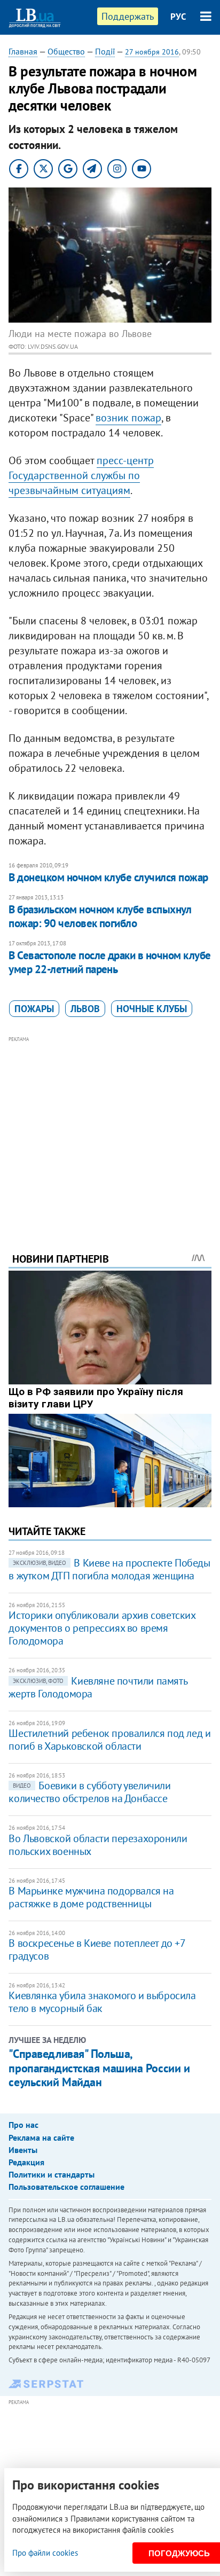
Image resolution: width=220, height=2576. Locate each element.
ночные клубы (152, 1009)
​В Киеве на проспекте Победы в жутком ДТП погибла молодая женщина (109, 1569)
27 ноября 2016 (152, 52)
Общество (66, 51)
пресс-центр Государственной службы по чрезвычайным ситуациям (81, 475)
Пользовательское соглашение (66, 2187)
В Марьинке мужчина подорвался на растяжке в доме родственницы (91, 1897)
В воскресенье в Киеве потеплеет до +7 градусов (97, 1949)
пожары (34, 1009)
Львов (85, 1009)
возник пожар (128, 418)
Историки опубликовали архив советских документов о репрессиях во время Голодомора (102, 1628)
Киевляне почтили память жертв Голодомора (98, 1687)
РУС (178, 17)
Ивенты (23, 2150)
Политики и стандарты (52, 2174)
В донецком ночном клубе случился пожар (108, 877)
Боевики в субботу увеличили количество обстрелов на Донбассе (89, 1792)
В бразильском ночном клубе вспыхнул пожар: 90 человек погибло (100, 916)
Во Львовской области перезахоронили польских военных (98, 1845)
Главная (23, 51)
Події (105, 51)
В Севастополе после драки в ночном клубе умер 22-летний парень (109, 962)
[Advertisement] (110, 1130)
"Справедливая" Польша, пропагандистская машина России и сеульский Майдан (99, 2068)
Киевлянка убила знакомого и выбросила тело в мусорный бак (102, 2002)
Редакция (26, 2162)
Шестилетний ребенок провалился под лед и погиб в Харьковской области (109, 1740)
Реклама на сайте (41, 2137)
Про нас (23, 2125)
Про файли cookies (45, 2553)
